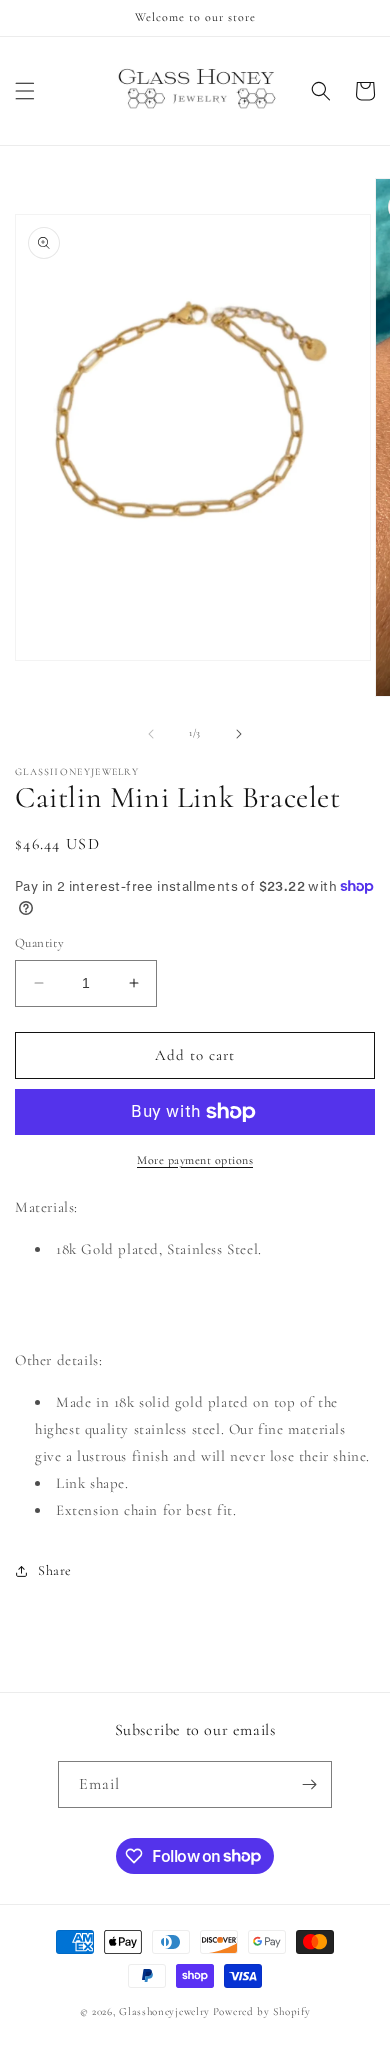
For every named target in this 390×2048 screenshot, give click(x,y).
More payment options (195, 1160)
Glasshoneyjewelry (164, 2011)
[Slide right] (239, 734)
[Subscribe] (309, 1784)
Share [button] (55, 1570)
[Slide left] (151, 734)
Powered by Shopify (262, 2011)
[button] (25, 91)
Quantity (39, 943)
